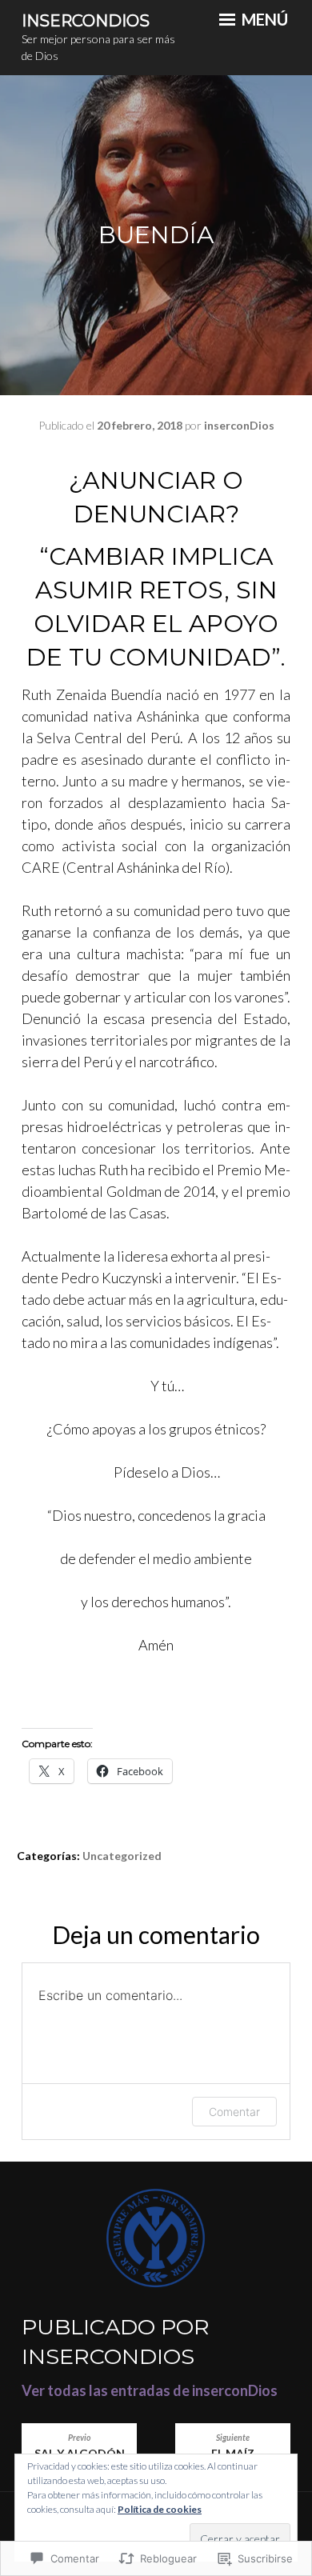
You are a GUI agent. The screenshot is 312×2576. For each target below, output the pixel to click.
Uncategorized (122, 1856)
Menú (263, 19)
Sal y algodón (80, 2446)
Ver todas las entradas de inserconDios (150, 2390)
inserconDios (239, 425)
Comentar (234, 2112)
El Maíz (233, 2446)
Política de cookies (160, 2509)
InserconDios (86, 21)
